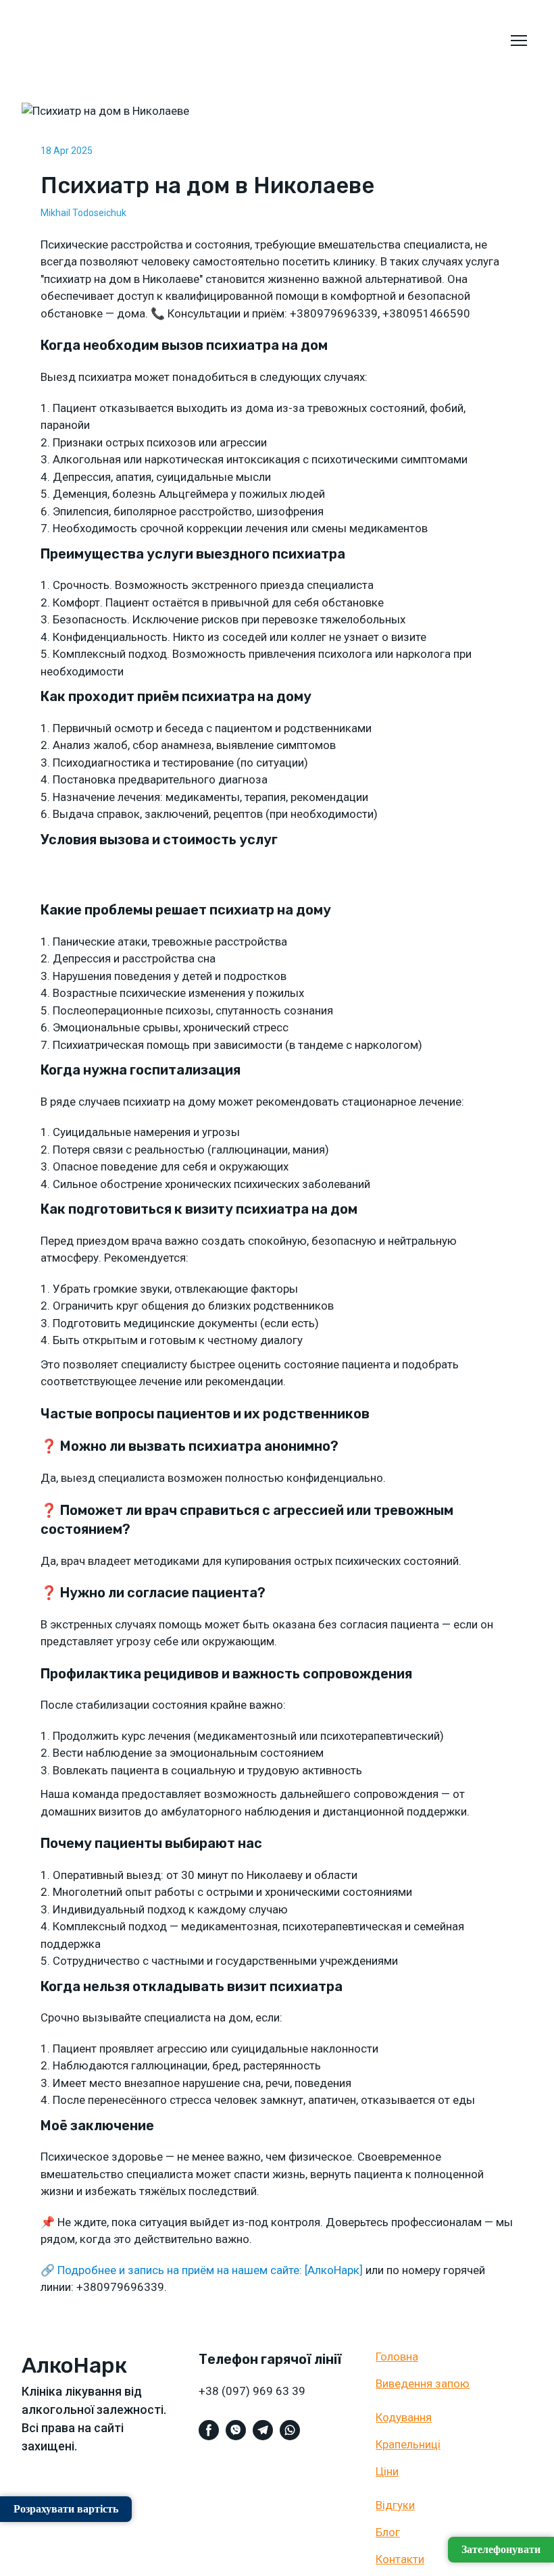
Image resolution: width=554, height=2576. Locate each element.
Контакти (400, 2559)
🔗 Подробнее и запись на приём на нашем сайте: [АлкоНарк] (202, 2270)
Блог (388, 2532)
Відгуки (395, 2505)
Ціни (387, 2471)
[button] (209, 2430)
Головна (397, 2356)
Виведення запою (423, 2384)
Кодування (404, 2417)
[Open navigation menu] (519, 41)
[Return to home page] (45, 41)
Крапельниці (408, 2444)
